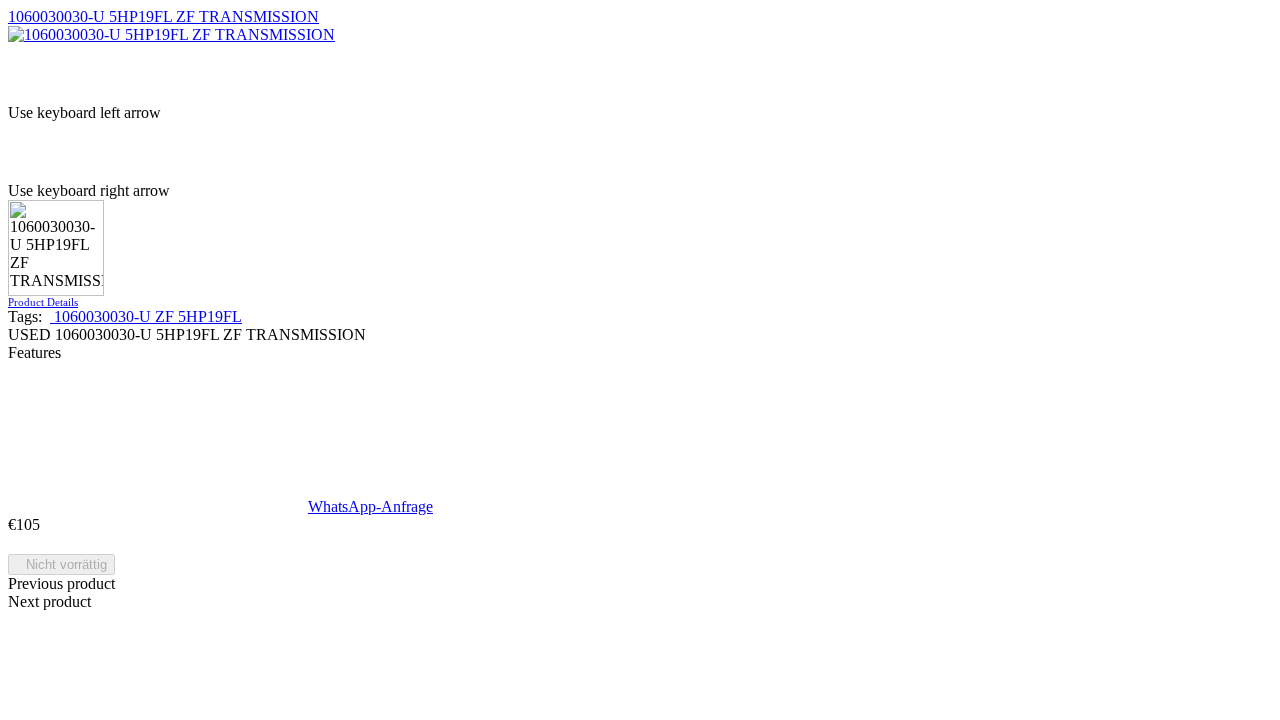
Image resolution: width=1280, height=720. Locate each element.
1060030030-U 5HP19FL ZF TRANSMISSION (163, 16)
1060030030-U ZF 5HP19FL (146, 316)
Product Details (43, 302)
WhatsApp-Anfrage (370, 506)
